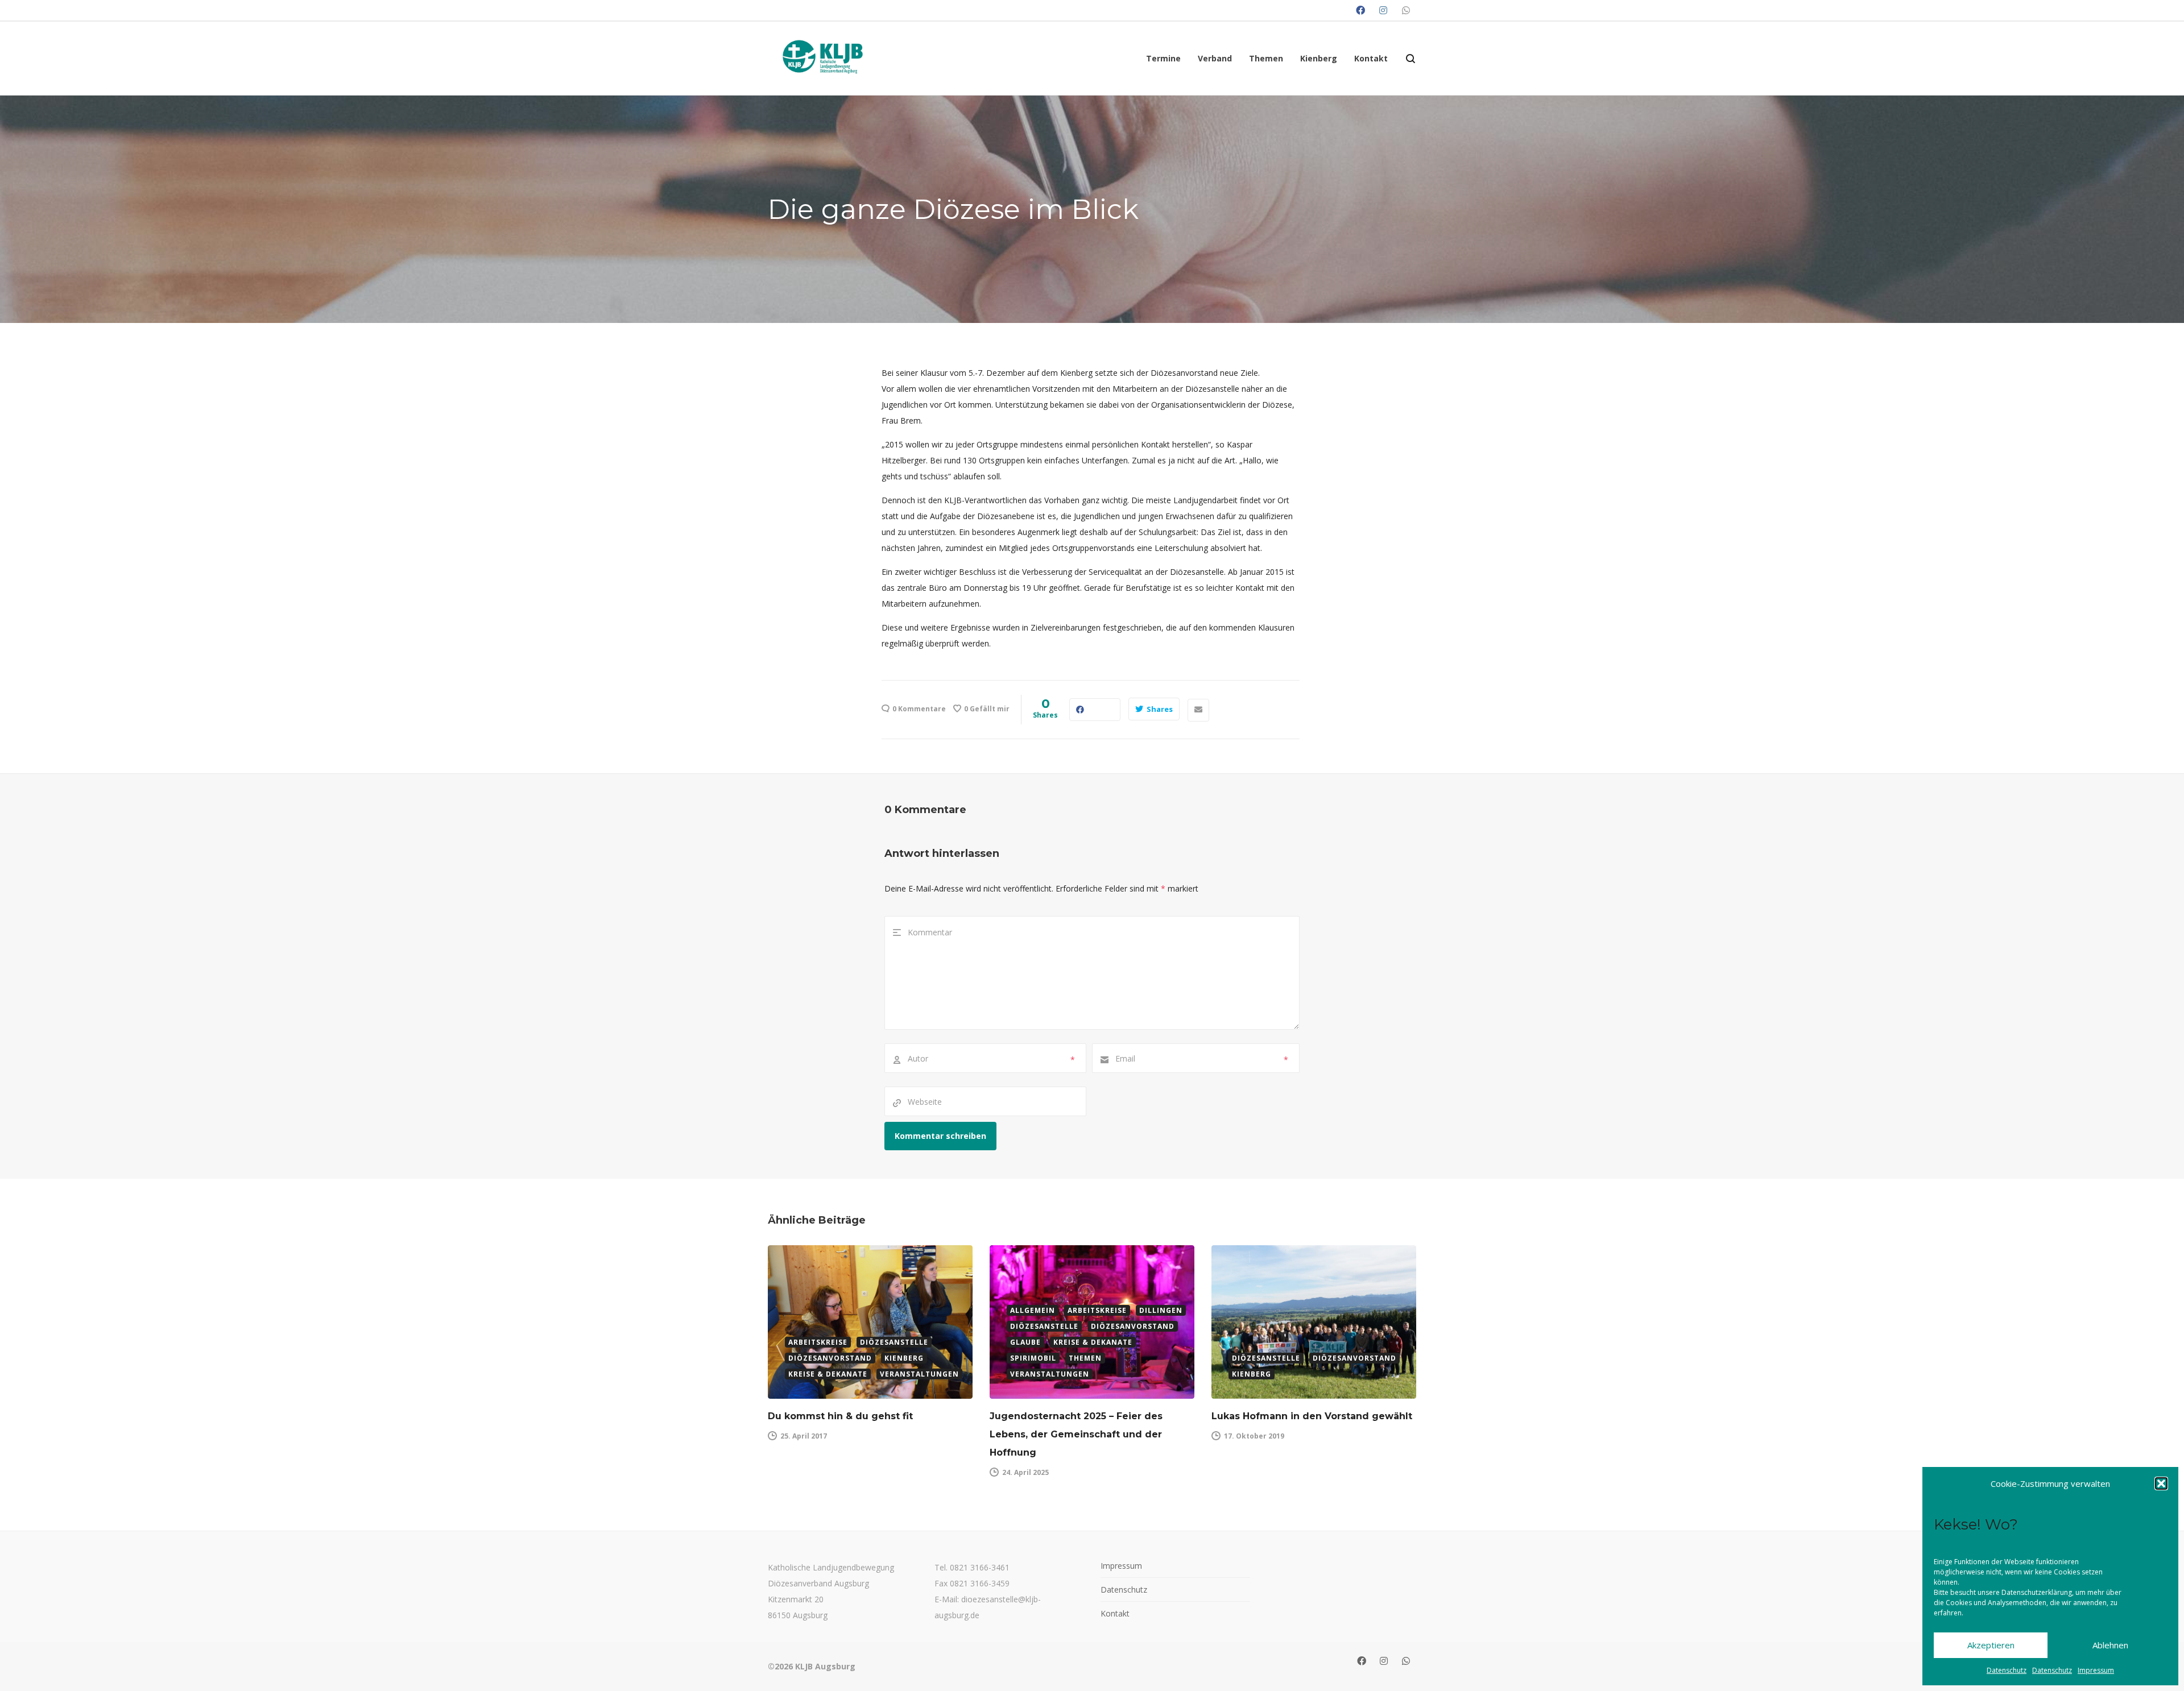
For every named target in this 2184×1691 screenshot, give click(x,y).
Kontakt (1115, 1613)
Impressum (2096, 1670)
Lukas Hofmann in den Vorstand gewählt (1312, 1416)
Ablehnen (2110, 1645)
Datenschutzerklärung (2037, 1592)
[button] (2161, 1483)
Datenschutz (2007, 1670)
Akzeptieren (1991, 1645)
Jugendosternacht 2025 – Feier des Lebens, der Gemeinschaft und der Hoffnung (1076, 1434)
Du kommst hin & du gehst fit (840, 1416)
